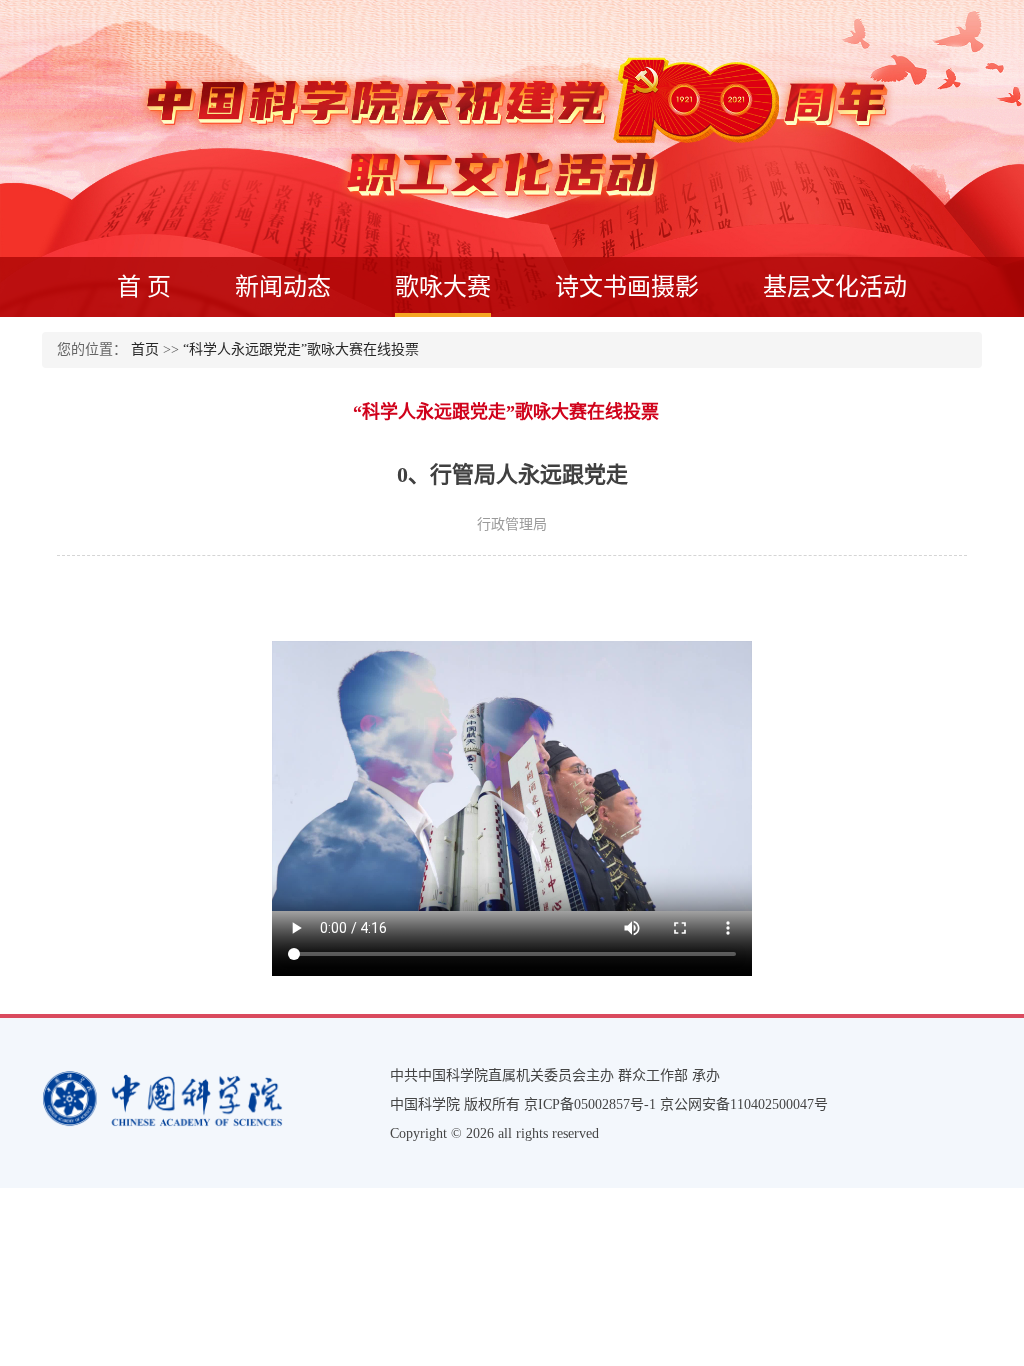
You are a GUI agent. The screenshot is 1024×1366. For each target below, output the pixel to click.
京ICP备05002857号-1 (590, 1104)
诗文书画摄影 (627, 287)
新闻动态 (283, 287)
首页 (145, 349)
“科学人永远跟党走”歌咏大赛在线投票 (301, 349)
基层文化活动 (835, 287)
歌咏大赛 (443, 287)
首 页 (144, 287)
